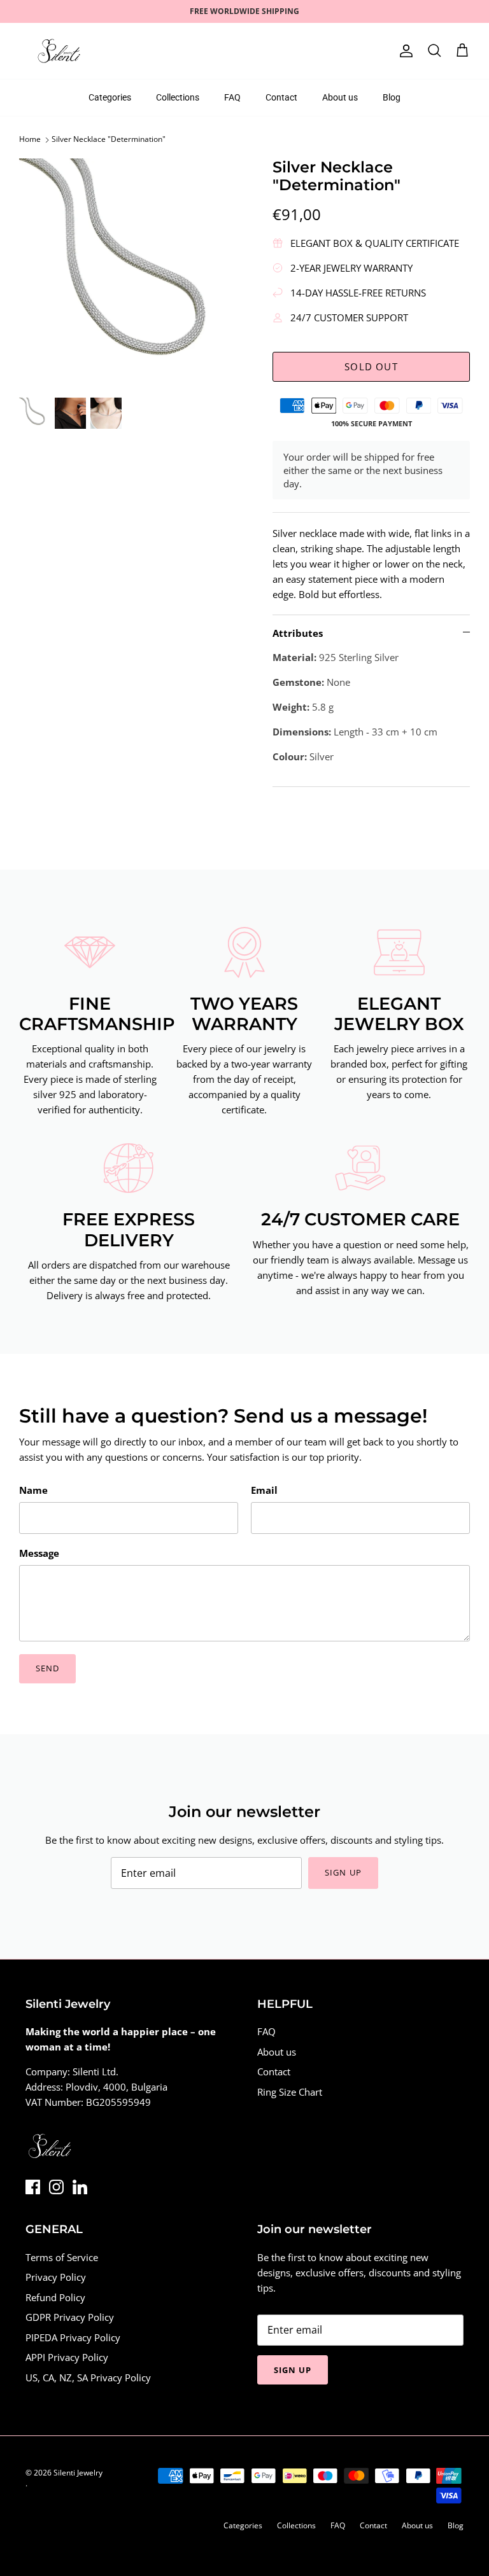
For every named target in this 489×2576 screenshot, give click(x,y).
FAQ (232, 97)
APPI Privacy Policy (67, 2357)
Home (30, 140)
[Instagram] (56, 2187)
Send (47, 1668)
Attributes (298, 633)
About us (340, 97)
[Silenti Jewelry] (59, 51)
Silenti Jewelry (78, 2473)
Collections (178, 97)
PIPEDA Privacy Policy (73, 2337)
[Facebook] (33, 2187)
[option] (132, 271)
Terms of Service (62, 2257)
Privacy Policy (56, 2277)
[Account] (404, 51)
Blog (392, 97)
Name (33, 1490)
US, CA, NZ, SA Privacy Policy (88, 2378)
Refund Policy (55, 2297)
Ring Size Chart (290, 2092)
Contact (281, 97)
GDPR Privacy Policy (70, 2317)
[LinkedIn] (80, 2187)
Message (39, 1553)
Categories (110, 97)
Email (264, 1490)
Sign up (343, 1872)
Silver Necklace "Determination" (109, 140)
